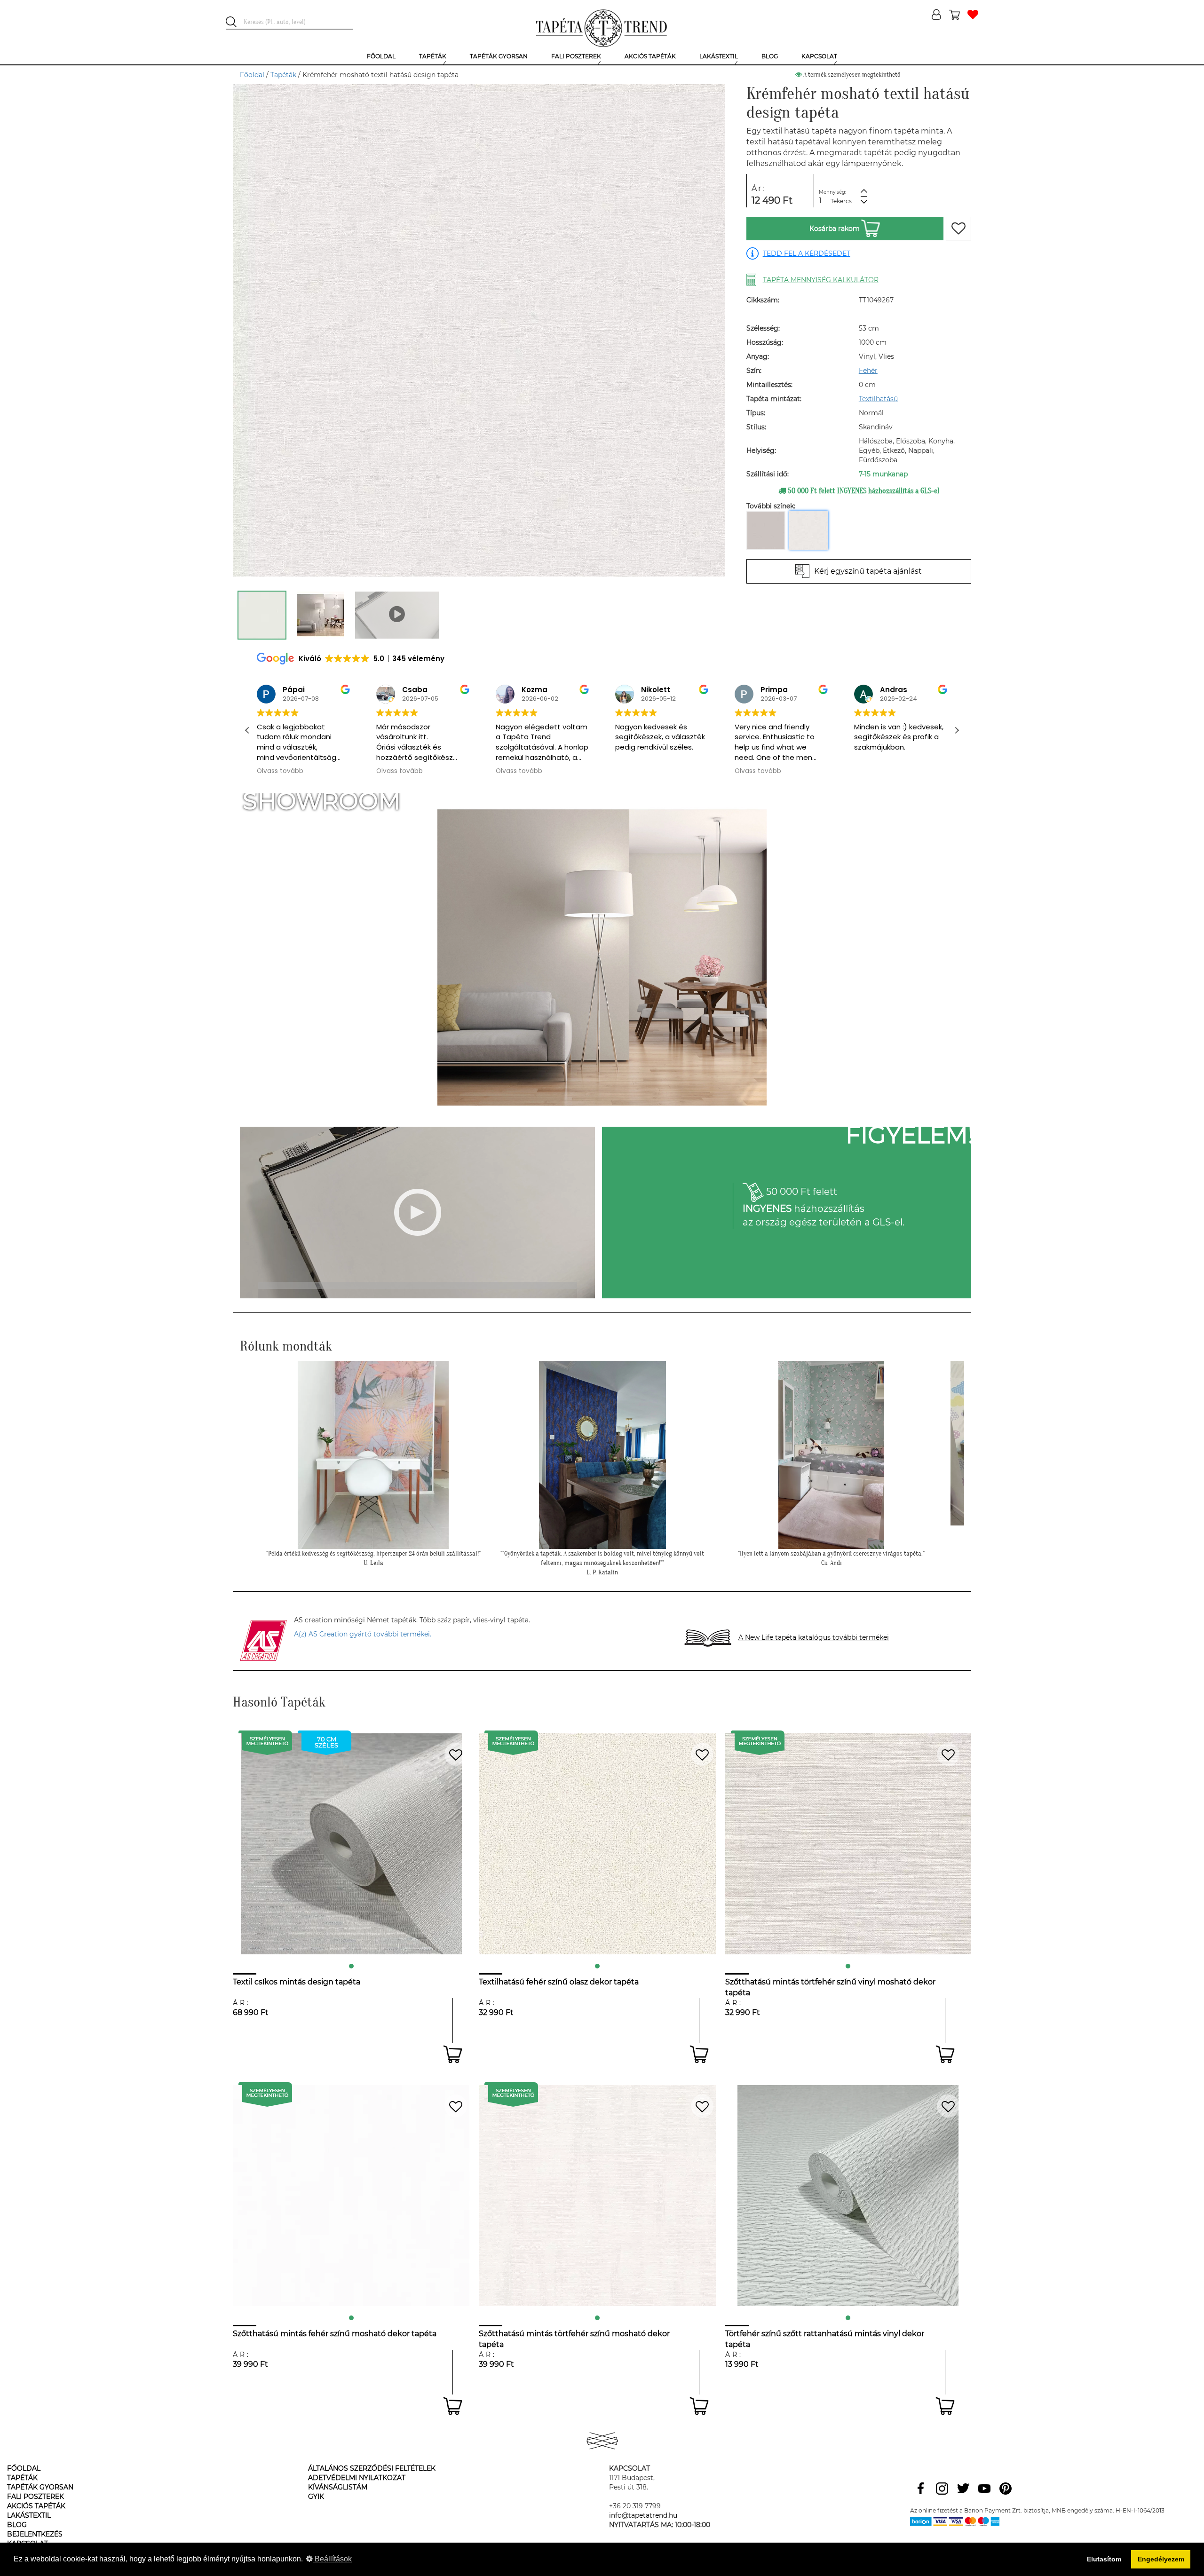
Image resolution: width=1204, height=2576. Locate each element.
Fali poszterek (36, 2497)
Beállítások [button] (332, 2559)
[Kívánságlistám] (973, 15)
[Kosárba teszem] (453, 2054)
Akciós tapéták (36, 2506)
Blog (17, 2525)
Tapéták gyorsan (40, 2487)
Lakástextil (29, 2515)
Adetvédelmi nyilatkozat (357, 2478)
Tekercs (841, 201)
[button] (957, 730)
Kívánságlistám (338, 2487)
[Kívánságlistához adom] (958, 229)
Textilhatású (878, 399)
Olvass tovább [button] (280, 771)
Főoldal (252, 75)
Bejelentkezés (35, 2534)
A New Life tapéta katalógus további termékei (814, 1638)
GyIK (316, 2497)
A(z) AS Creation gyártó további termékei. (363, 1634)
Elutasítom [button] (1104, 2559)
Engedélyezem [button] (1161, 2559)
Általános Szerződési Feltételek (372, 2468)
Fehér (868, 371)
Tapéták (283, 75)
